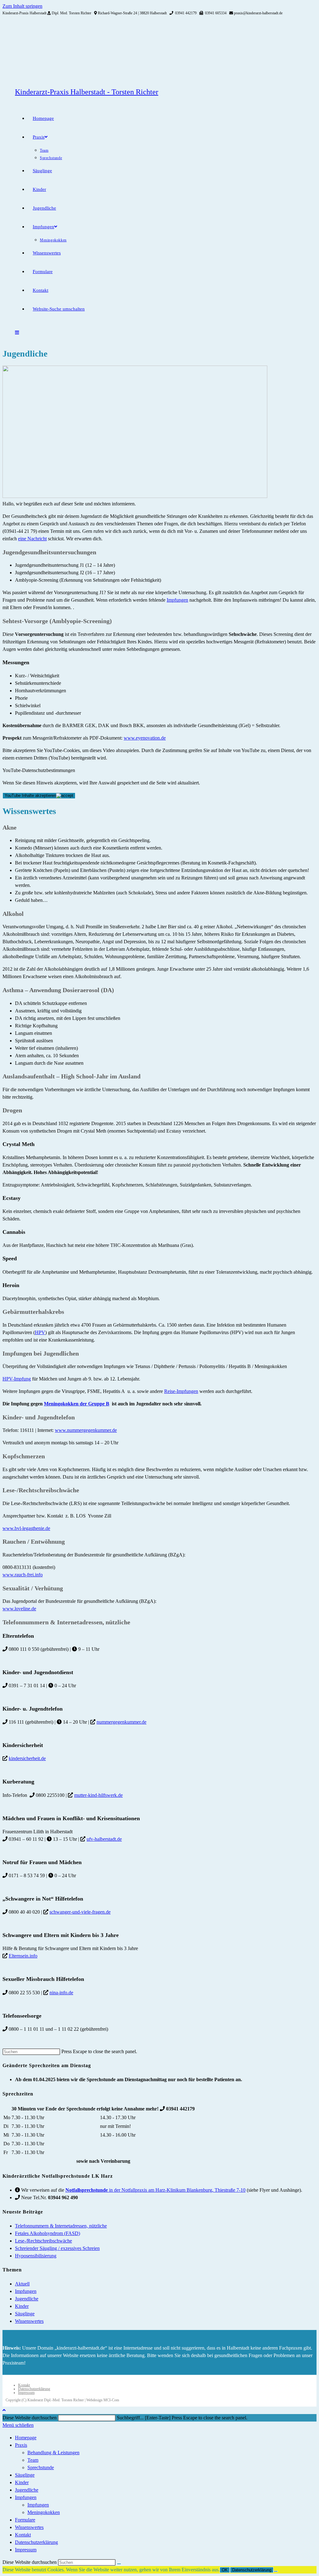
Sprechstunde (41, 2467)
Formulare (25, 2520)
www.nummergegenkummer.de (86, 1430)
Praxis (21, 2445)
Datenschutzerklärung (34, 2389)
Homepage (26, 2438)
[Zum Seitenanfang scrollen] (4, 2410)
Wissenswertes (29, 2321)
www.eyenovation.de (145, 738)
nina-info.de (61, 1993)
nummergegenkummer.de (121, 1722)
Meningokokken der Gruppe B (77, 1404)
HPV (40, 1332)
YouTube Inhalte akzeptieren (30, 796)
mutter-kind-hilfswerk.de (98, 1795)
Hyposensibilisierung (36, 2256)
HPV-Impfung (17, 1379)
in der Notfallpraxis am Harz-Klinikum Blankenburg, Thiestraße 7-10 (155, 2190)
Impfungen (177, 600)
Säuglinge (25, 2314)
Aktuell (22, 2284)
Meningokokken (44, 2512)
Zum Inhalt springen (22, 6)
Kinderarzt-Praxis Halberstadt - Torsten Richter (87, 92)
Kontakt (24, 2385)
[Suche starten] (119, 2564)
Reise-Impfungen (181, 1391)
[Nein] (276, 2571)
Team (33, 2460)
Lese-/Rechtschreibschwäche (43, 2241)
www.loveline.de (19, 1609)
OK (225, 2570)
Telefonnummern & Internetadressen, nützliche (61, 2226)
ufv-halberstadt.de (104, 1839)
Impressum (26, 2393)
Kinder (22, 2306)
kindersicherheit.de (27, 1758)
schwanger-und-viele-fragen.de (80, 1912)
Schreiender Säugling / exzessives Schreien (57, 2248)
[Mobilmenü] (17, 333)
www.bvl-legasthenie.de (26, 1528)
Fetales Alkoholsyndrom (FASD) (48, 2233)
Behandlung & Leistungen (53, 2453)
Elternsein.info (23, 1956)
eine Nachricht (32, 539)
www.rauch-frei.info (23, 1575)
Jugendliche (27, 2299)
